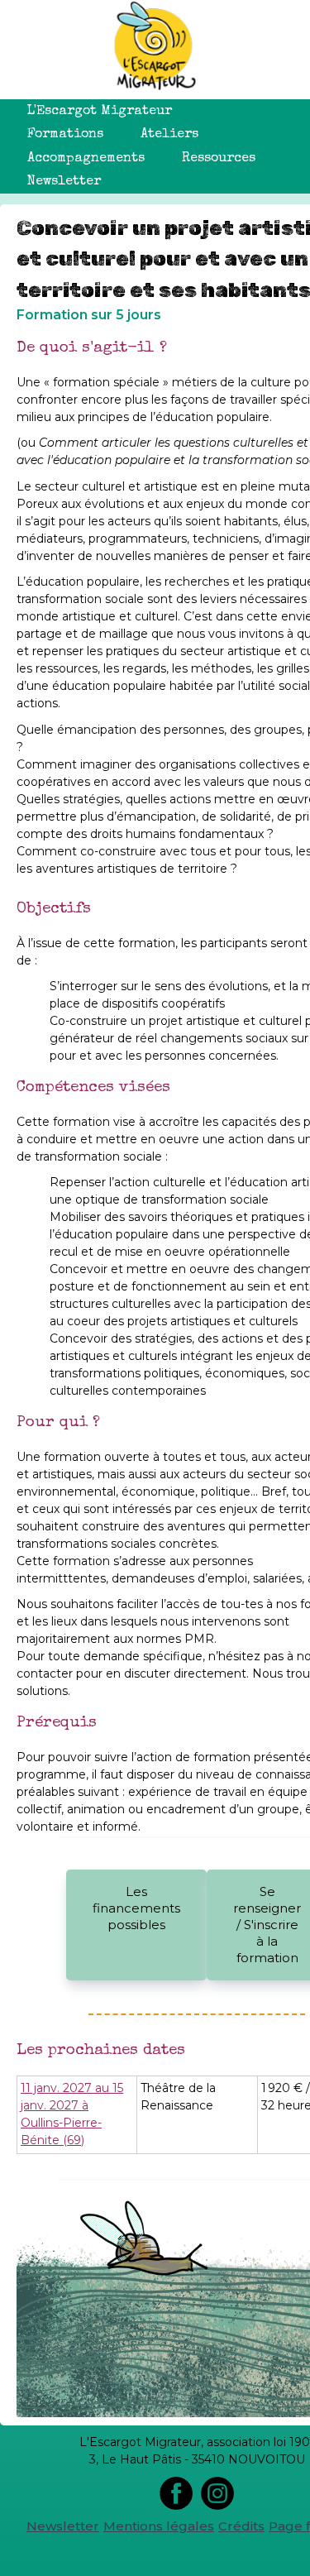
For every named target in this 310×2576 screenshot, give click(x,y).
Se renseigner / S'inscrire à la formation (267, 1925)
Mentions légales (159, 2526)
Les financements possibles (136, 1908)
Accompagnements (86, 159)
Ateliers (169, 135)
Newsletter (64, 182)
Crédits (241, 2526)
